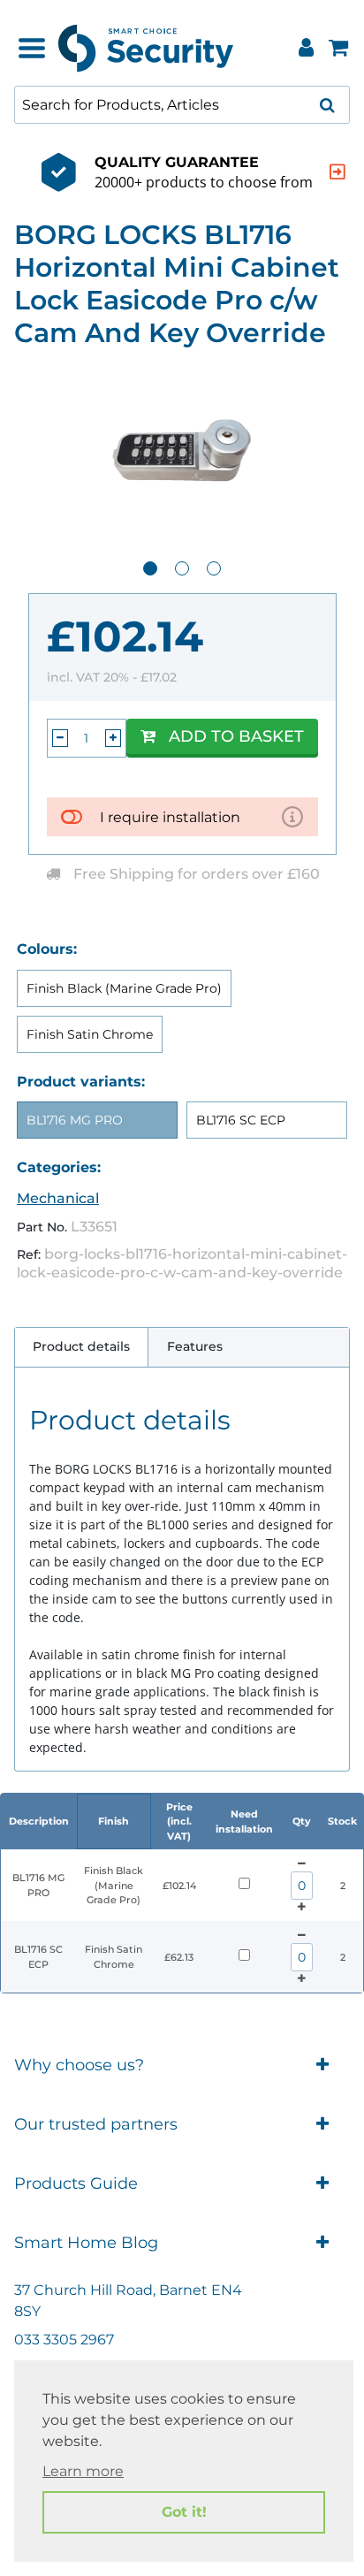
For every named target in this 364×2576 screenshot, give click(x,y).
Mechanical (58, 1198)
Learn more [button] (83, 2471)
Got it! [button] (184, 2512)
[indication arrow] (337, 172)
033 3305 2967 (64, 2340)
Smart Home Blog (86, 2243)
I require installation (170, 817)
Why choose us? (79, 2065)
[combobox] (182, 105)
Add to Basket (236, 736)
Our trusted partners (96, 2124)
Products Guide (76, 2184)
